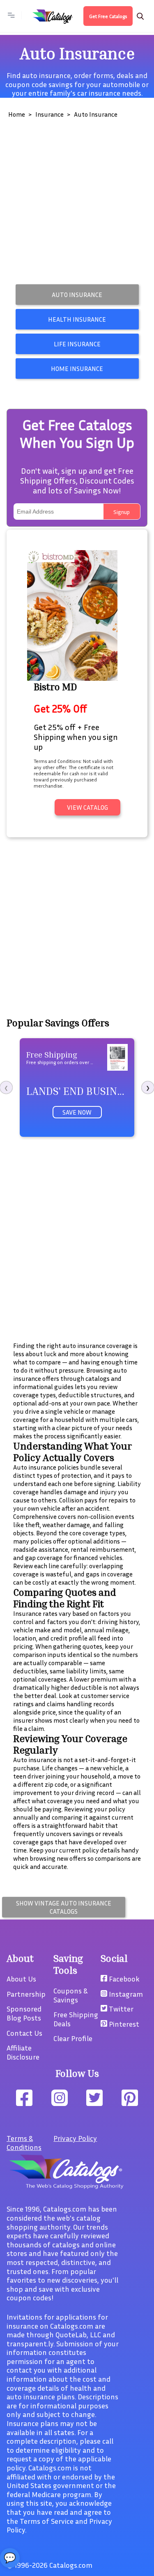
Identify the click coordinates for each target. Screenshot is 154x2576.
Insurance (49, 114)
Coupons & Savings (70, 1995)
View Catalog (87, 807)
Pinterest (123, 2024)
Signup (122, 512)
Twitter (120, 2009)
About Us (21, 1979)
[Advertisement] (77, 204)
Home (17, 114)
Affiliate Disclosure (23, 2052)
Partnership (26, 1994)
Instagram (125, 1994)
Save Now (77, 1112)
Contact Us (24, 2033)
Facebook (123, 1979)
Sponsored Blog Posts (24, 2013)
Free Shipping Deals (76, 2019)
